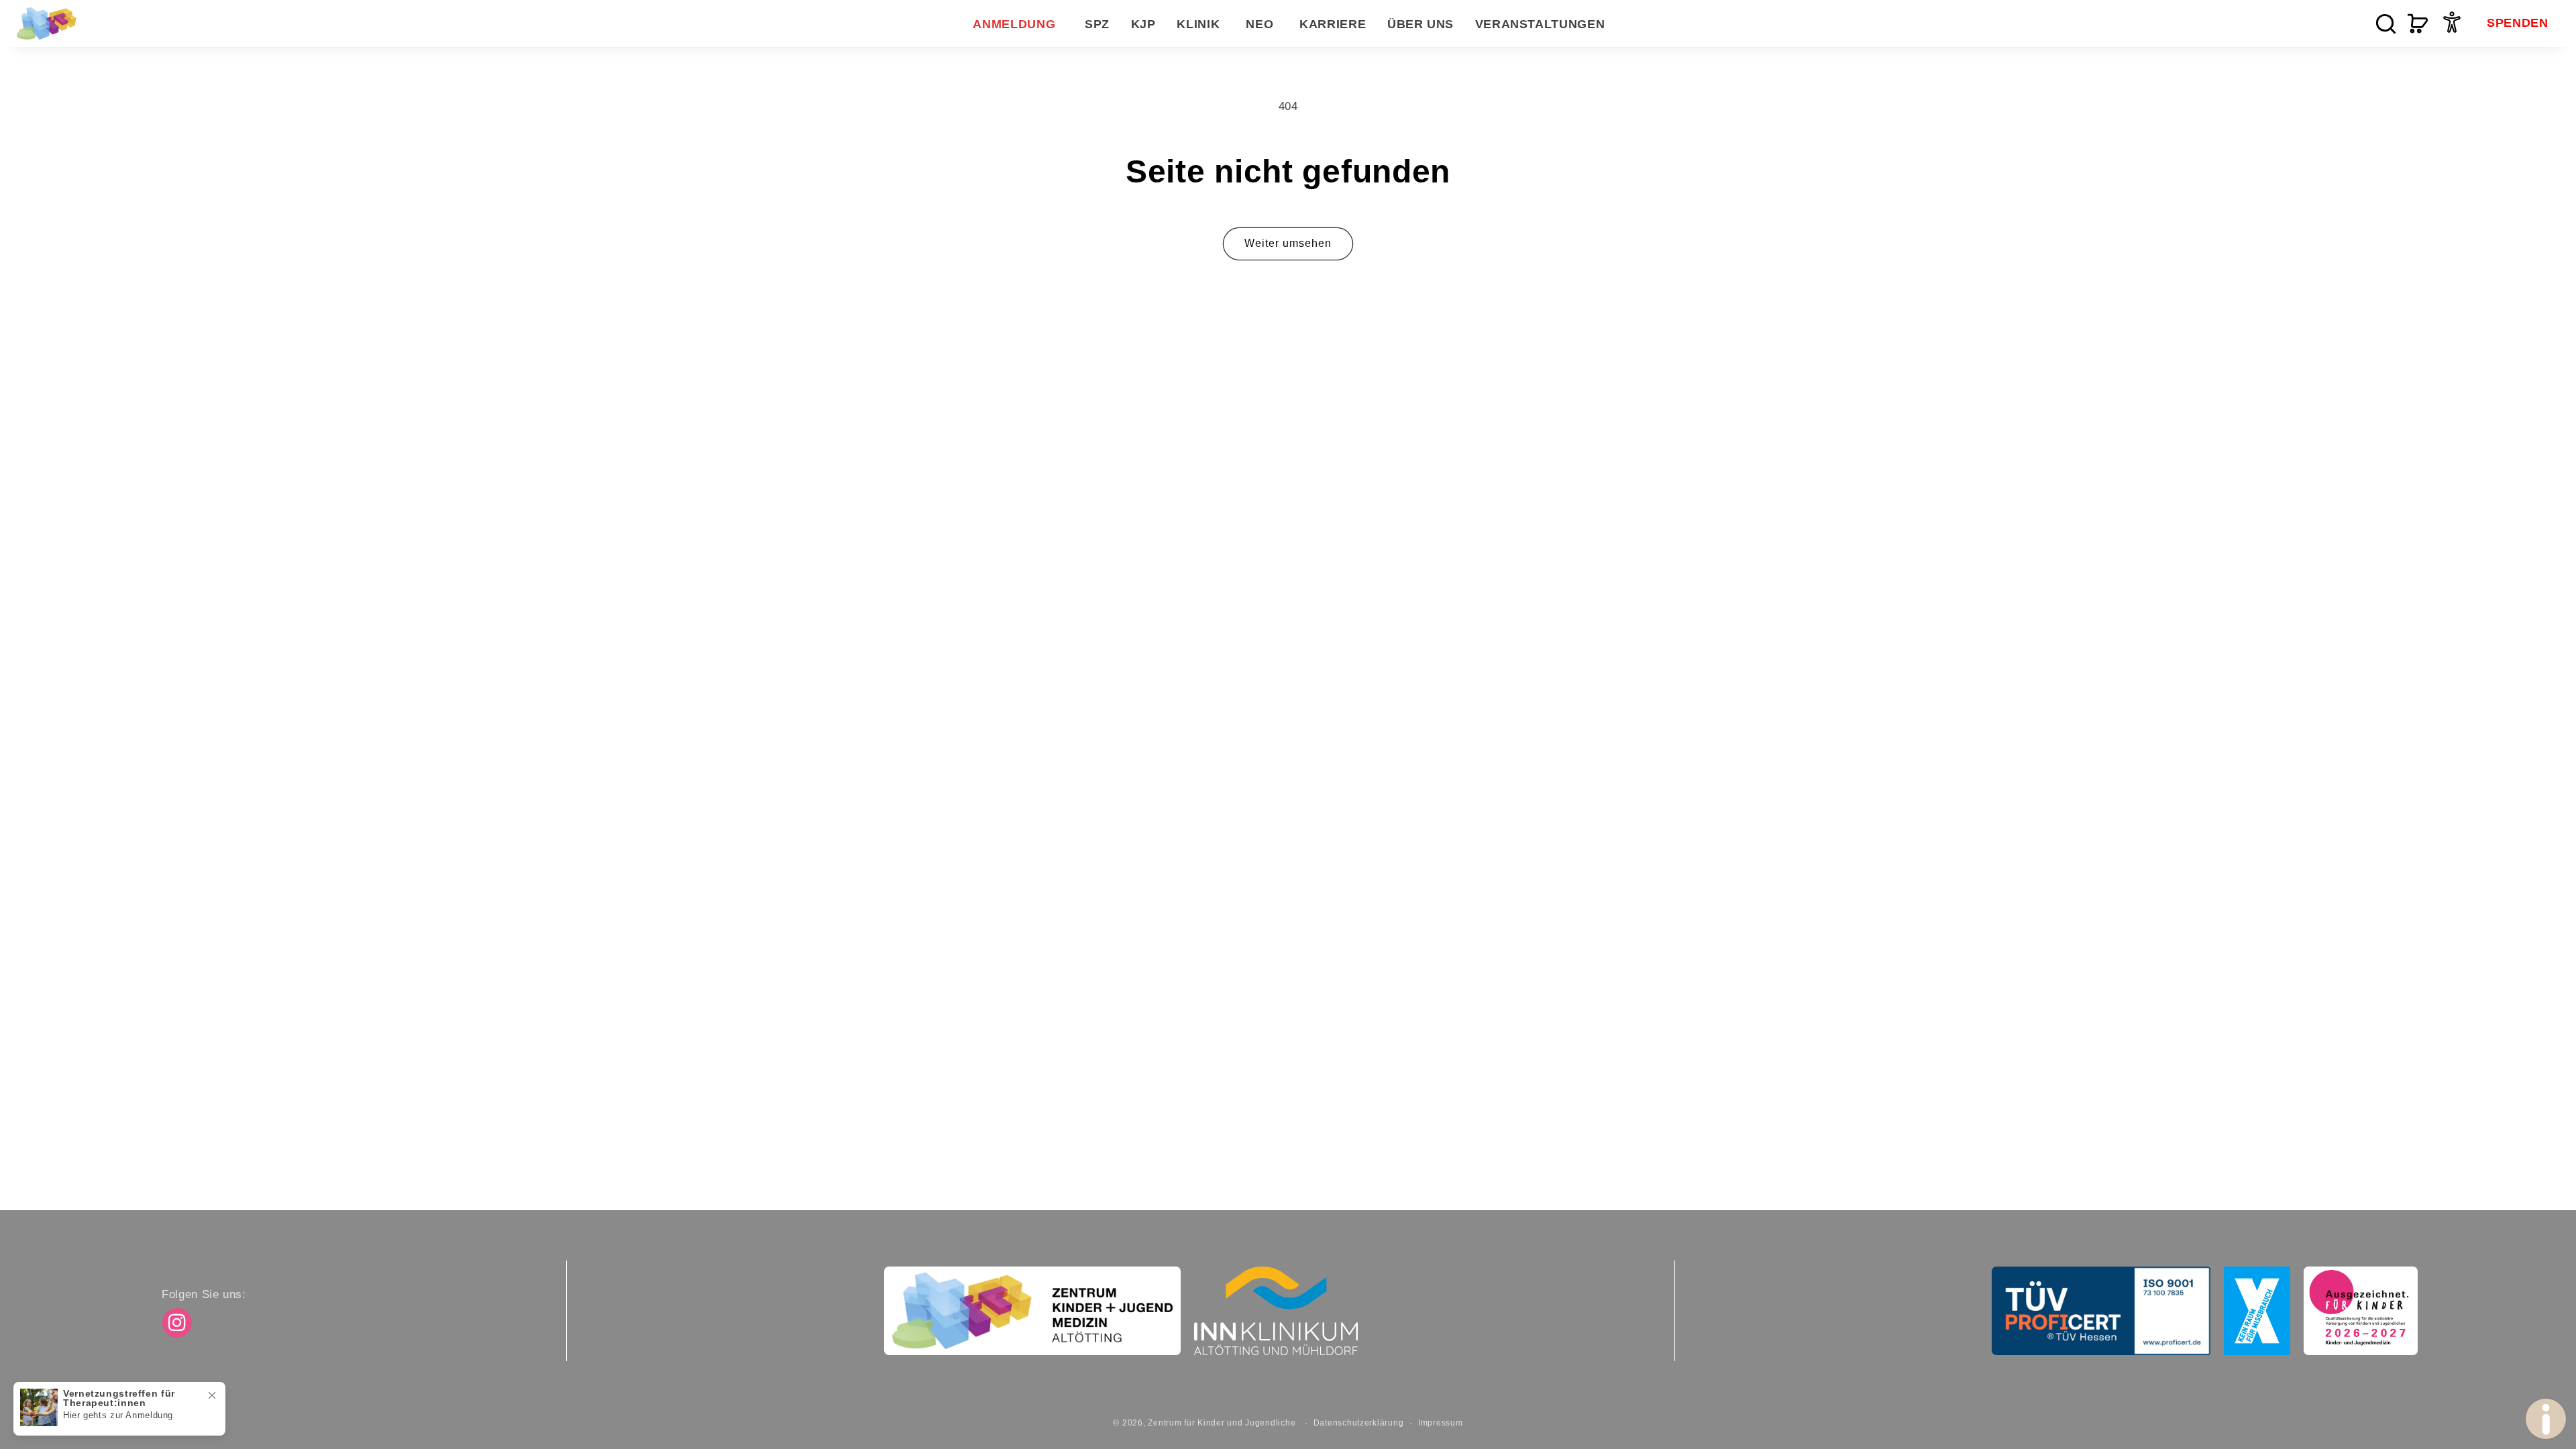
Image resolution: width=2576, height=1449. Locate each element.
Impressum (1441, 1423)
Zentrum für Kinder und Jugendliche (1222, 1423)
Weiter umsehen (1288, 243)
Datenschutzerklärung (1359, 1423)
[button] (1097, 24)
